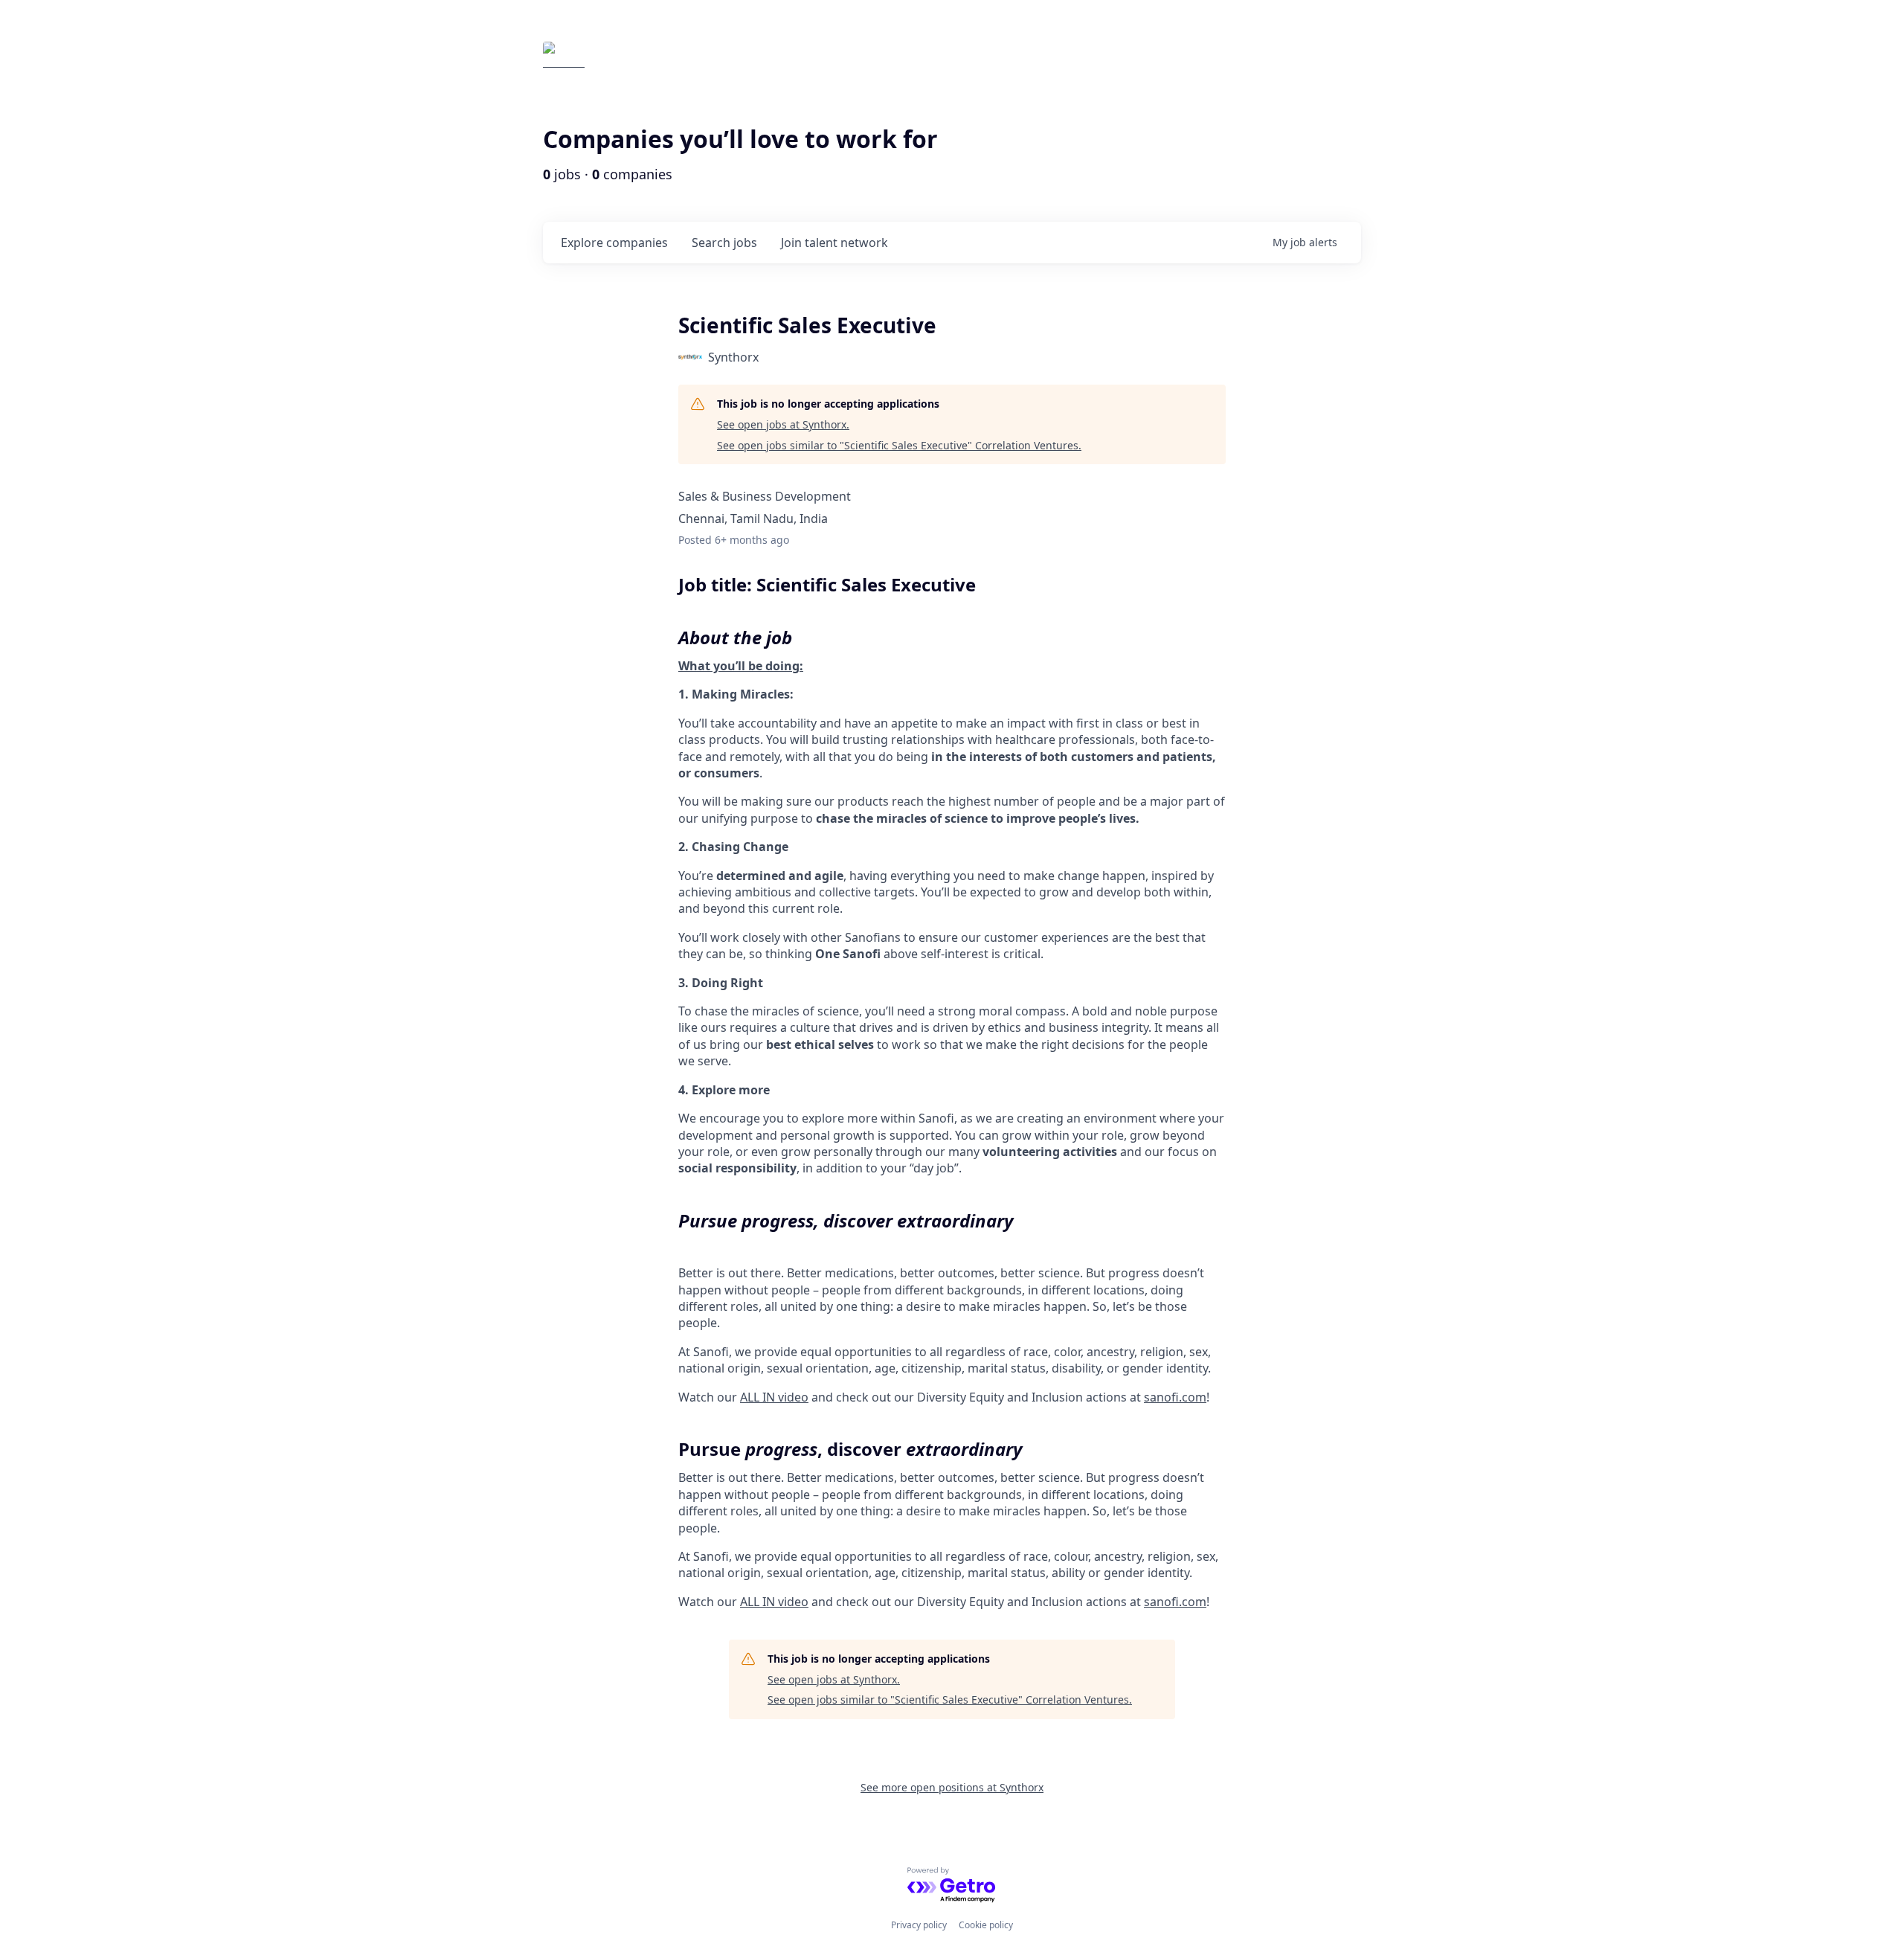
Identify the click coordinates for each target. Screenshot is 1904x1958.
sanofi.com (1175, 1397)
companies (614, 243)
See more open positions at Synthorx (952, 1787)
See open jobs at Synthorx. (783, 424)
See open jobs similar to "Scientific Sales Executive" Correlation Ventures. (899, 445)
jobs (724, 243)
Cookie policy (986, 1925)
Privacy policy (919, 1925)
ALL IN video (774, 1397)
